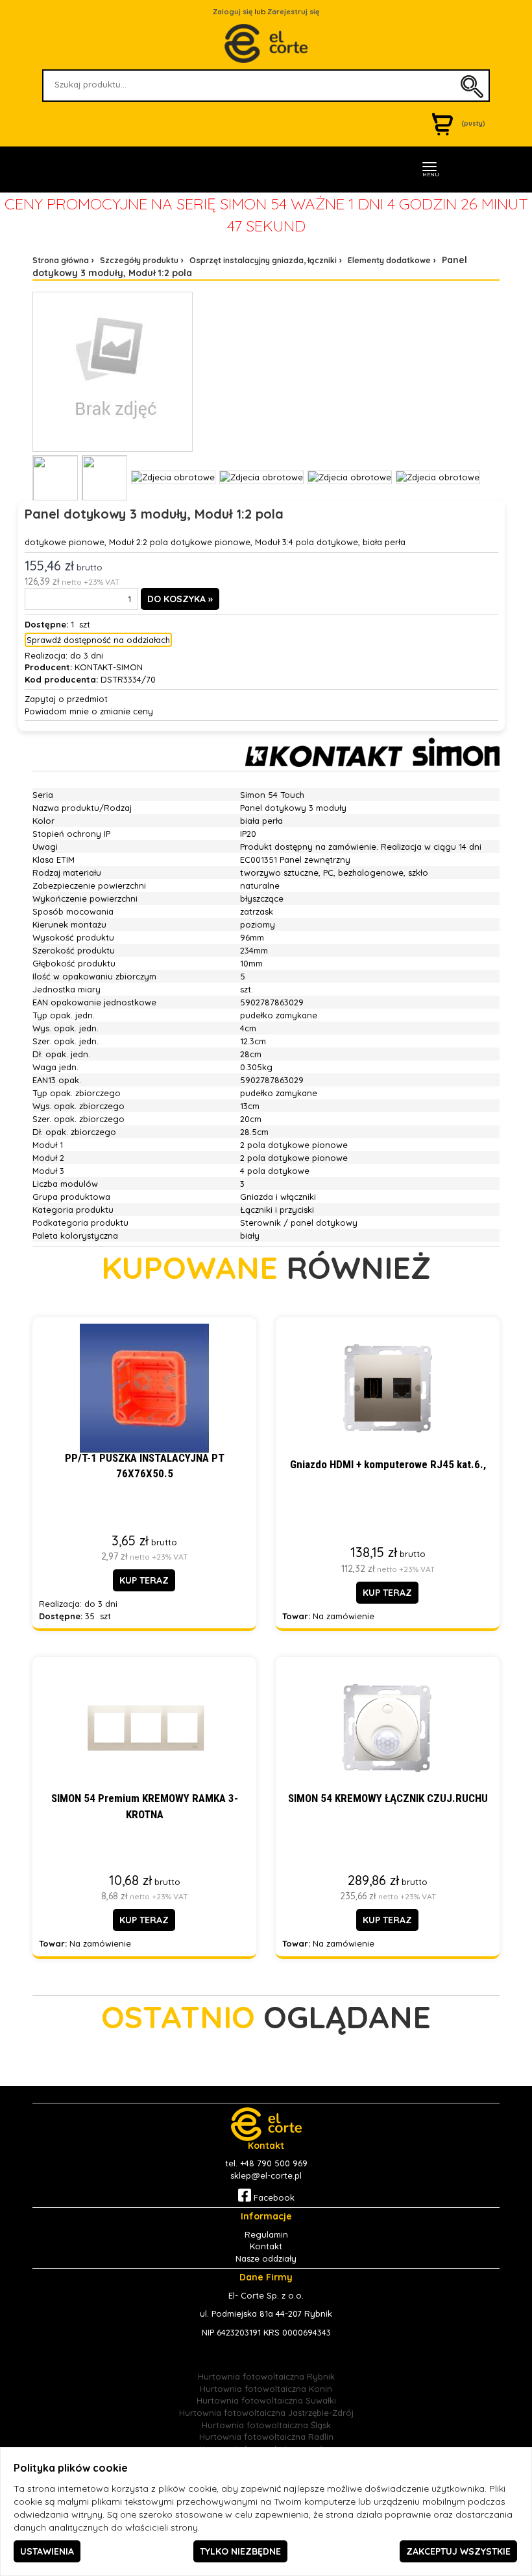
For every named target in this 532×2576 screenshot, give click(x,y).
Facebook (273, 2197)
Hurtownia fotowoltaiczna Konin (266, 2389)
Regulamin (266, 2234)
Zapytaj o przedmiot (66, 699)
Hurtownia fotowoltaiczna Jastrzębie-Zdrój (266, 2413)
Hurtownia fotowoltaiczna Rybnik (266, 2376)
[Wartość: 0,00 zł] (446, 123)
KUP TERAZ (144, 1580)
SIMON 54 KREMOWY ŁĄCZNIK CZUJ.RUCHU (388, 1798)
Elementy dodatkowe (389, 260)
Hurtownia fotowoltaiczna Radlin (266, 2437)
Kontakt (266, 2246)
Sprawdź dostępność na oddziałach (98, 640)
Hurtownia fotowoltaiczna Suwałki (266, 2400)
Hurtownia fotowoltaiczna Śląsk (266, 2425)
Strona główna (61, 260)
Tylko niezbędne (240, 2551)
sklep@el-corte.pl (266, 2175)
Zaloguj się (233, 12)
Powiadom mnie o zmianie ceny (89, 711)
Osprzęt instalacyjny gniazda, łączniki (263, 260)
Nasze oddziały (266, 2258)
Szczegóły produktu (139, 260)
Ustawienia (47, 2551)
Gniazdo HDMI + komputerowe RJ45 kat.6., (388, 1464)
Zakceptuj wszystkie (458, 2551)
